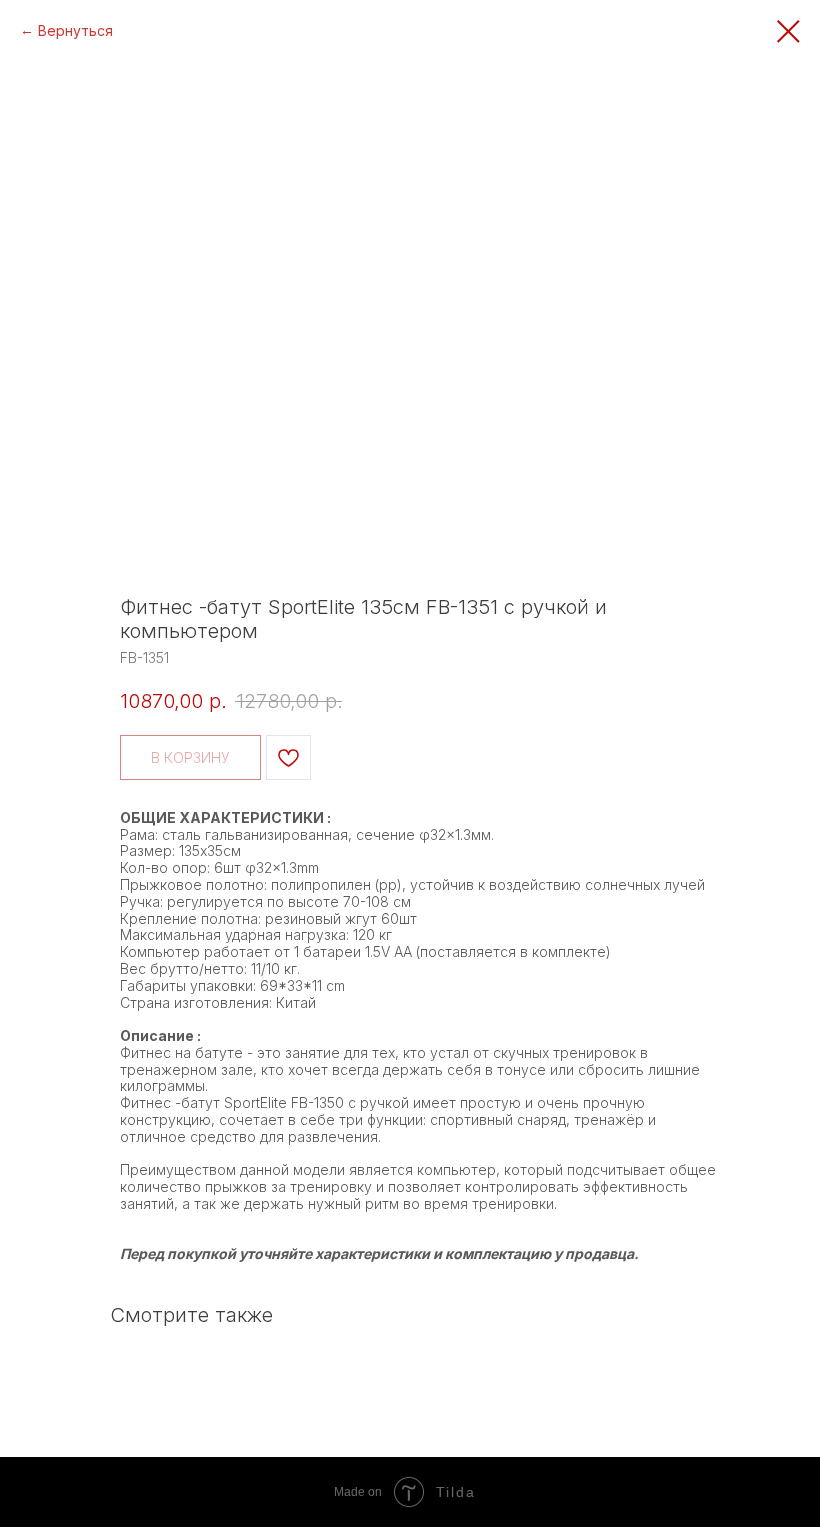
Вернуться (75, 30)
